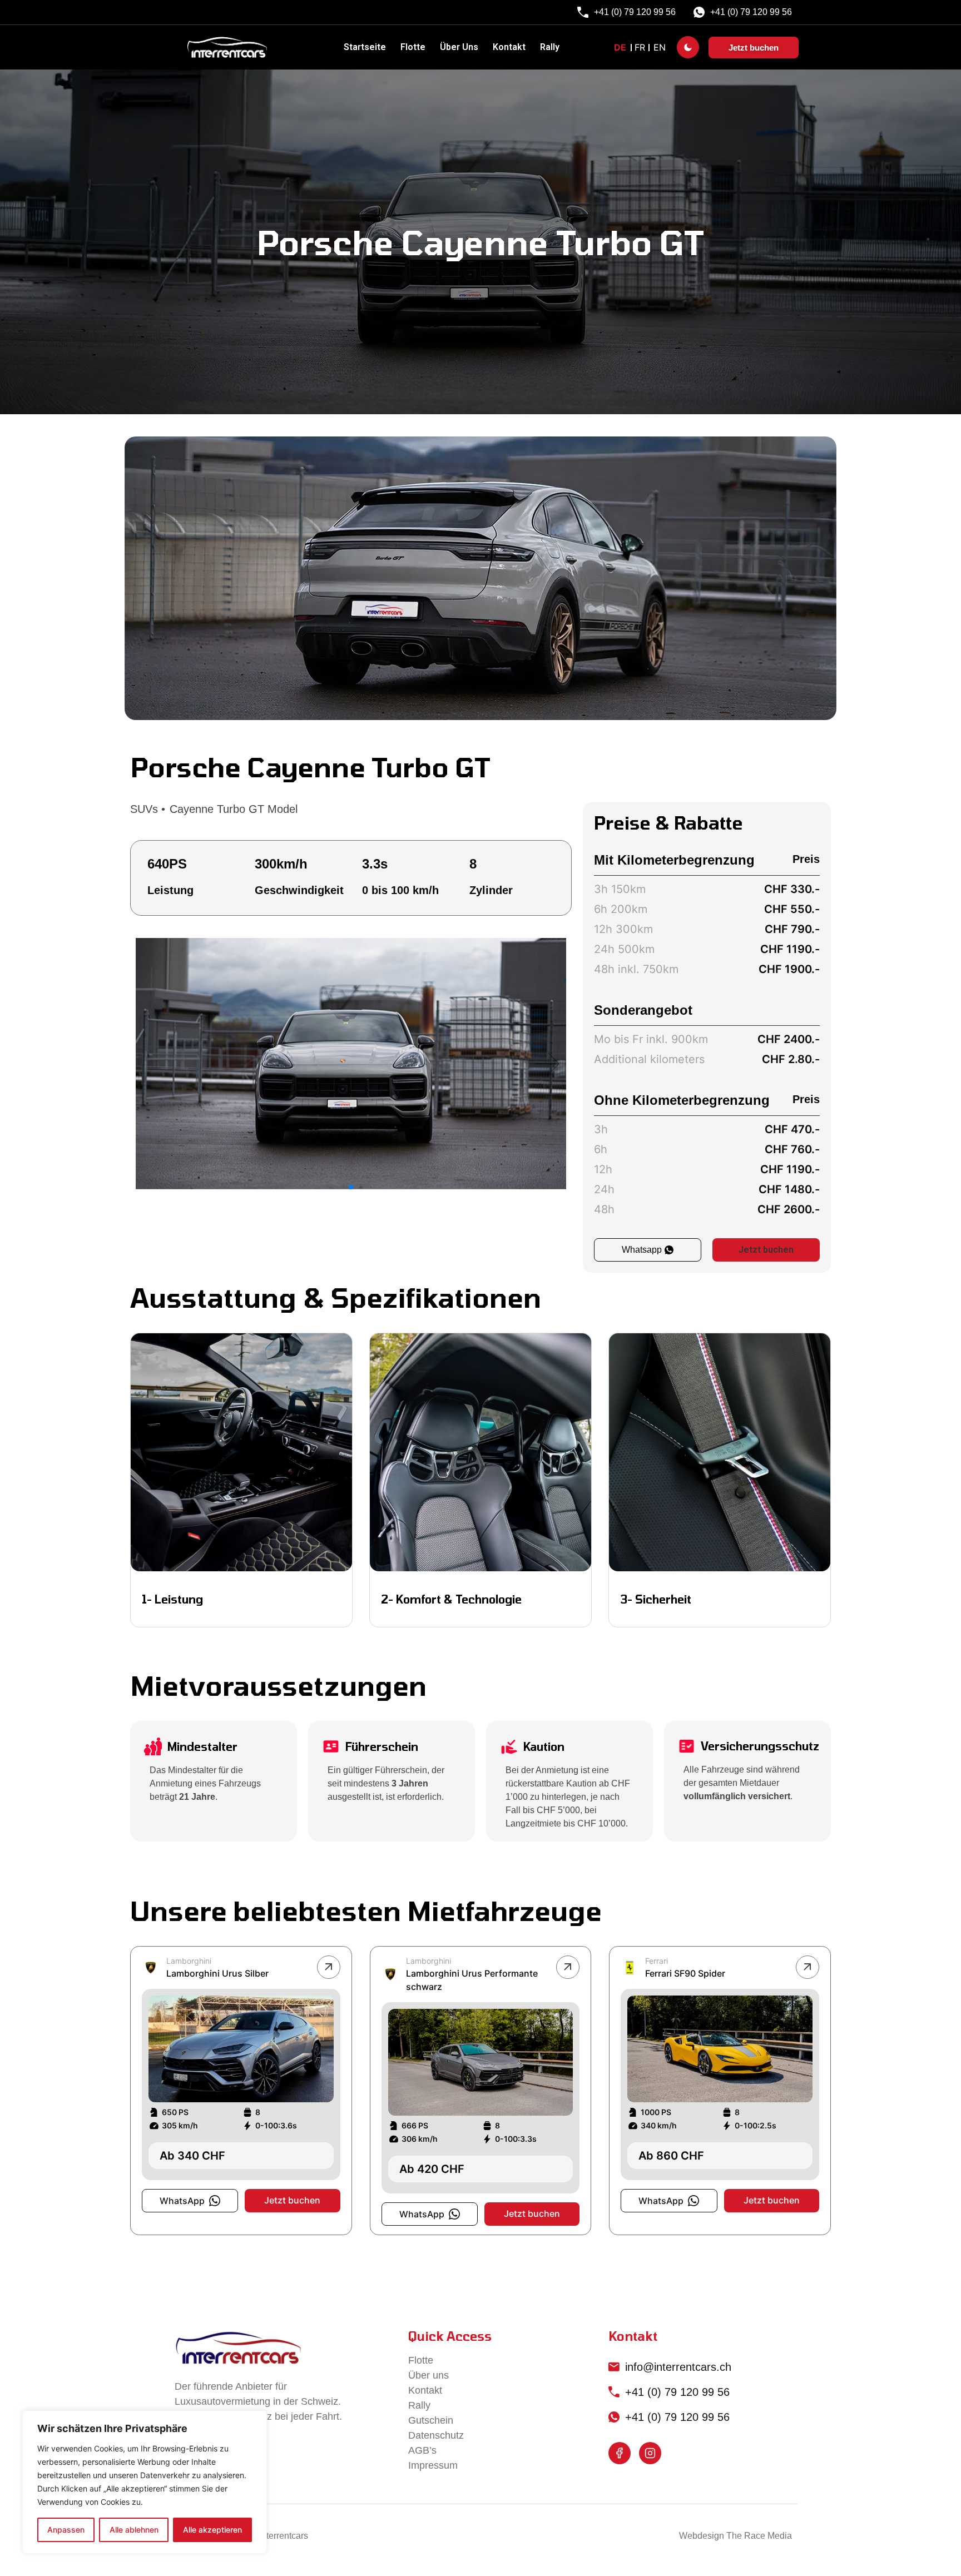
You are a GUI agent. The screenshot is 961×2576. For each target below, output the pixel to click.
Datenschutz (436, 2435)
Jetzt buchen (766, 1250)
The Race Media (759, 2536)
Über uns (429, 2375)
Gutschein (431, 2420)
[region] (145, 2482)
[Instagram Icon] (650, 2453)
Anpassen (66, 2530)
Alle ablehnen (134, 2530)
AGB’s (422, 2450)
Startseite (365, 47)
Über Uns (459, 47)
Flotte (413, 47)
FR (640, 47)
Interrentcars (284, 2536)
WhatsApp (182, 2201)
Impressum (433, 2465)
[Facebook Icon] (620, 2453)
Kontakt (509, 47)
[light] (688, 47)
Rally (550, 47)
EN (660, 47)
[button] (547, 1064)
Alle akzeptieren (212, 2530)
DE (620, 47)
